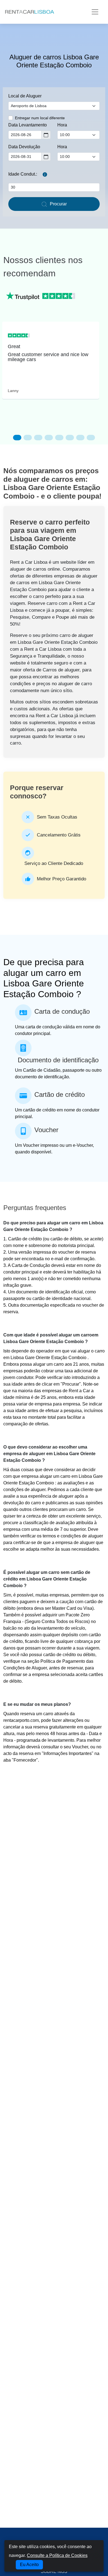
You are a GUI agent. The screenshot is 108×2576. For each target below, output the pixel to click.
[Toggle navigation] (95, 12)
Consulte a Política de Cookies (57, 2555)
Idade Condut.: (23, 174)
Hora (62, 125)
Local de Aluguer (25, 96)
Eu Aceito (29, 2565)
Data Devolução (24, 147)
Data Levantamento (28, 125)
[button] (17, 438)
